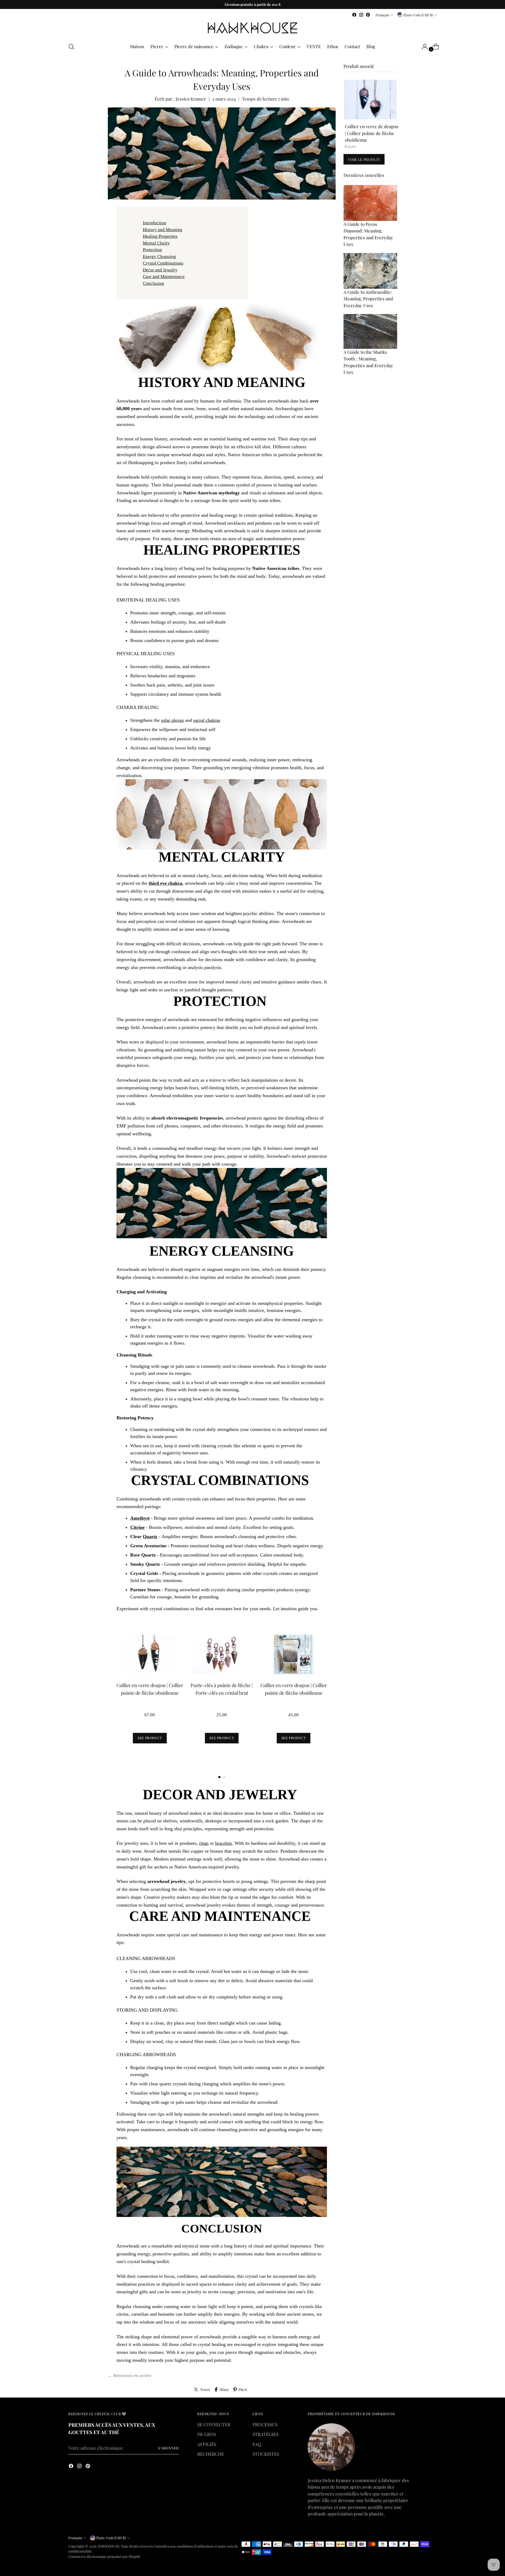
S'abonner (168, 2448)
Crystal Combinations (163, 263)
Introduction (155, 223)
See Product (150, 1738)
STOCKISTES (266, 2454)
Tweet (205, 2389)
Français (382, 15)
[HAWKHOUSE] (252, 28)
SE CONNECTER (214, 2424)
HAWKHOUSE (109, 2546)
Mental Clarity (156, 243)
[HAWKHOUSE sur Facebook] (354, 15)
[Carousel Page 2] (224, 1777)
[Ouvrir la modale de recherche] (71, 47)
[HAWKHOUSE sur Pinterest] (368, 15)
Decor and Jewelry (160, 270)
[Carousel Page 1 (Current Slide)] (219, 1777)
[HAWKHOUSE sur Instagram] (361, 15)
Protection (152, 250)
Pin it (243, 2389)
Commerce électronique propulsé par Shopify (104, 2556)
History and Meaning (163, 230)
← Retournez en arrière (130, 2376)
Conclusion (153, 283)
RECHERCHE (211, 2454)
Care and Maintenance (164, 277)
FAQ (257, 2444)
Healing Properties (160, 236)
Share (224, 2389)
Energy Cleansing (159, 257)
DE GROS (207, 2434)
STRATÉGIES (266, 2434)
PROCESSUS (265, 2424)
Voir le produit (364, 159)
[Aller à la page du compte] (423, 47)
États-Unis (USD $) (418, 15)
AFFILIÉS (207, 2444)
